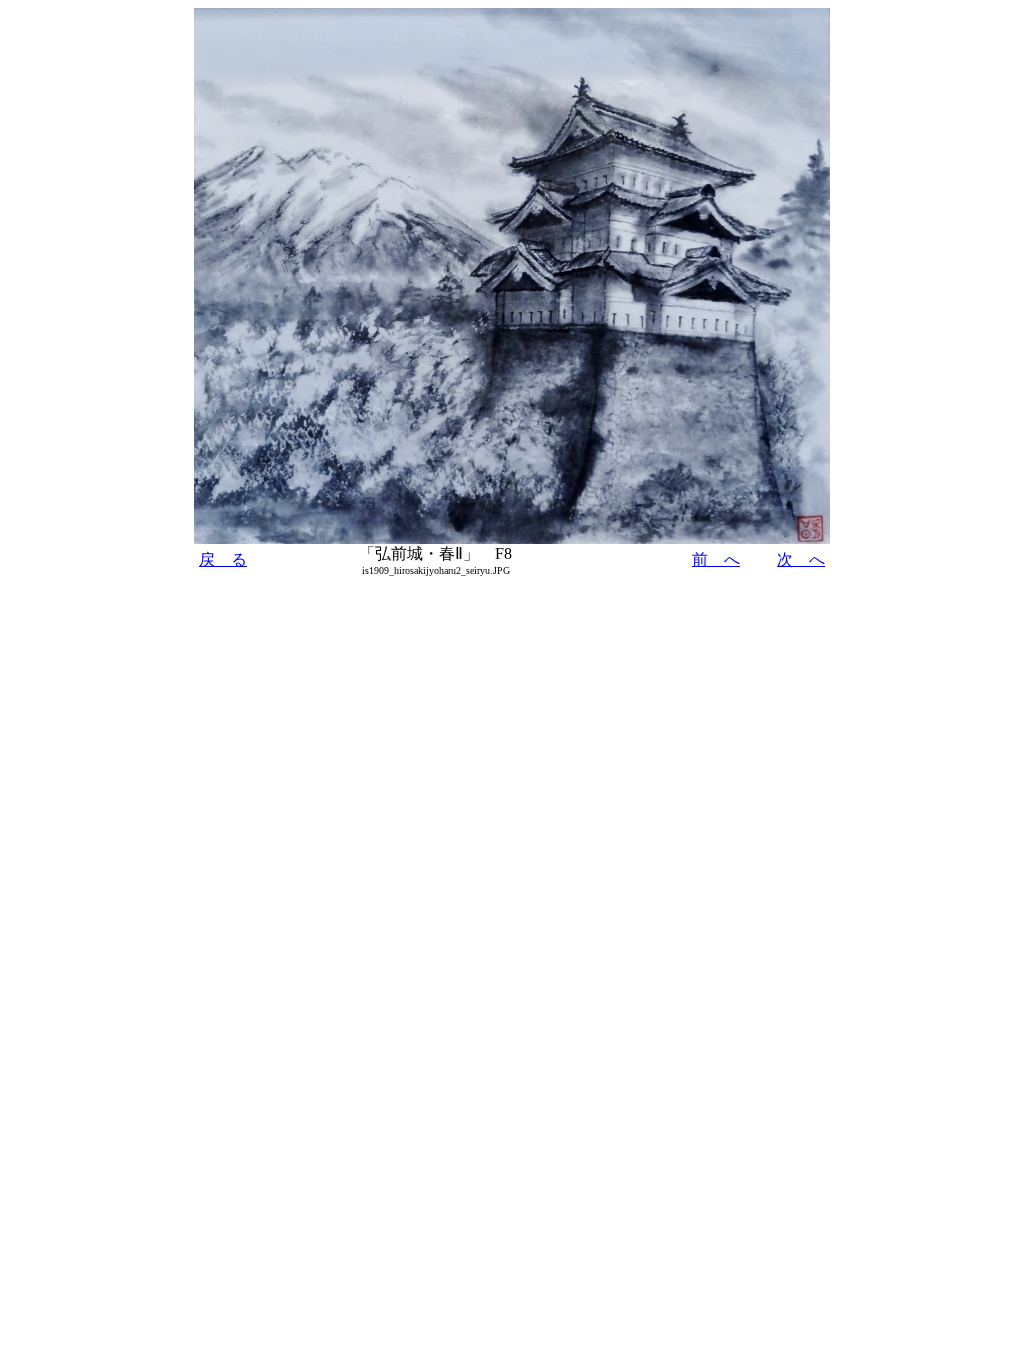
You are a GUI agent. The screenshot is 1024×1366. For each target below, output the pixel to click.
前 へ (716, 559)
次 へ (801, 559)
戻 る (223, 559)
